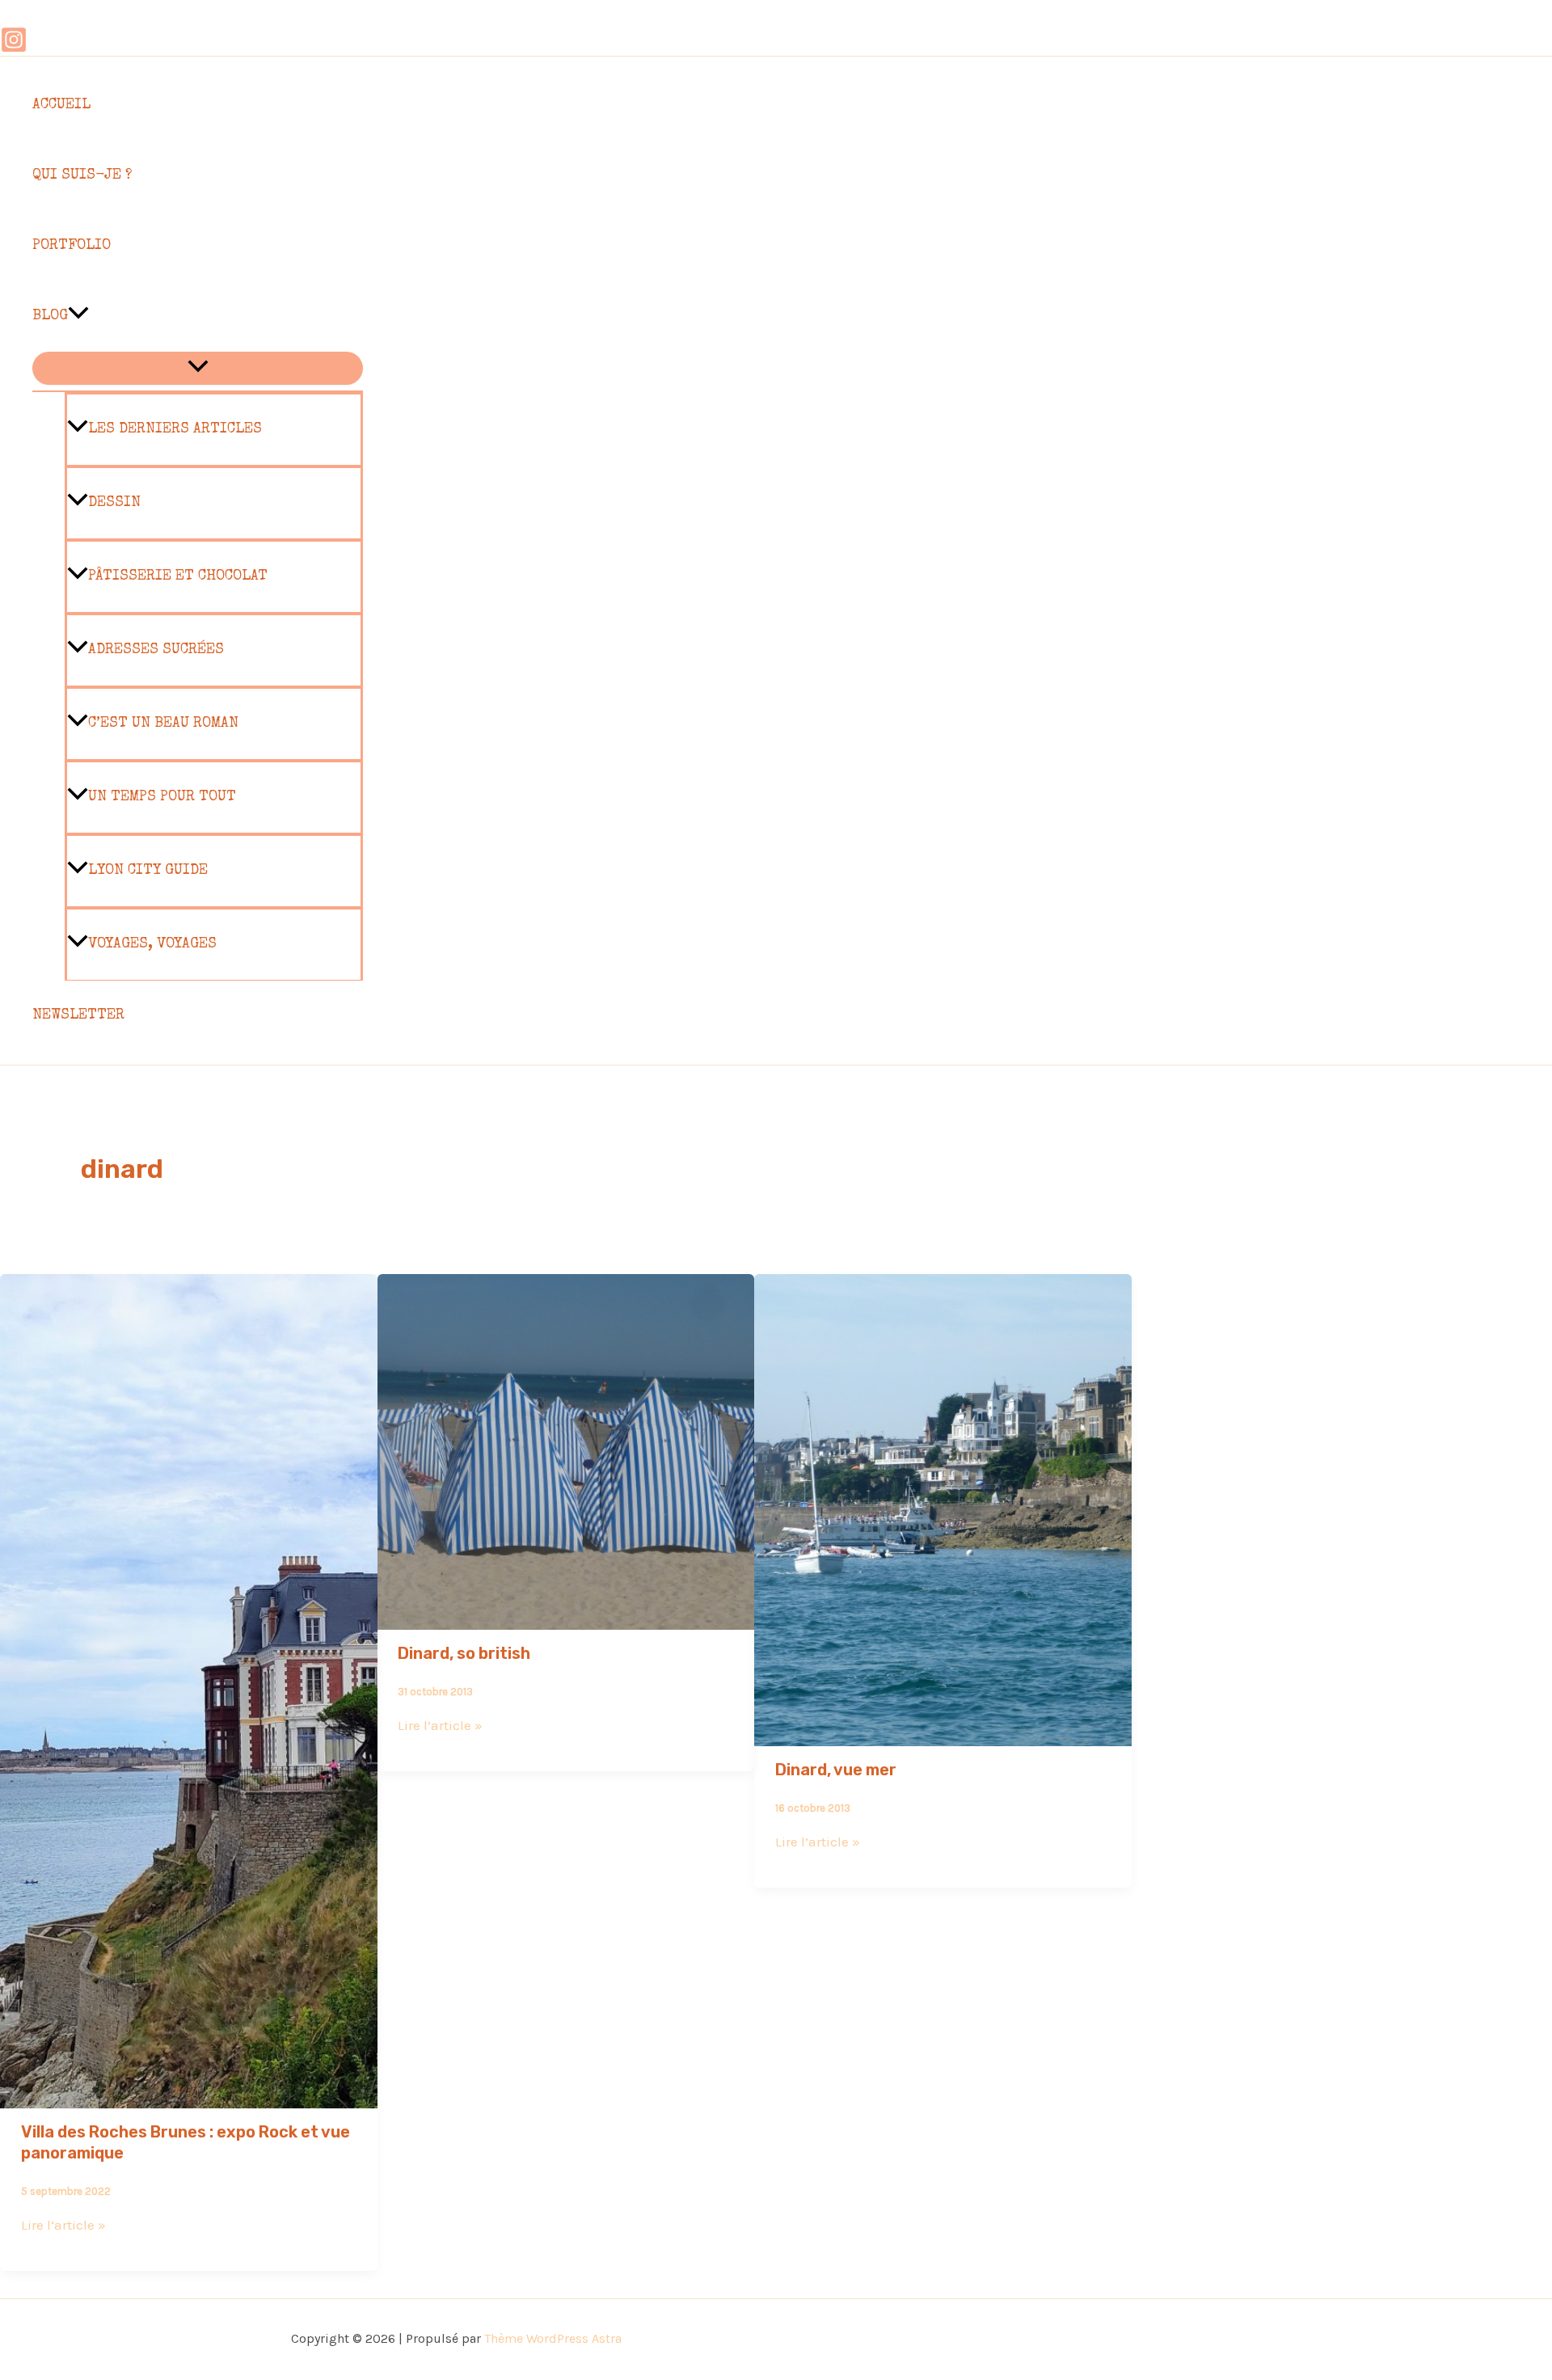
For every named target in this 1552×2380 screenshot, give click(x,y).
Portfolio (72, 246)
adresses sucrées (156, 650)
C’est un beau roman (163, 724)
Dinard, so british (464, 1653)
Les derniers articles (175, 429)
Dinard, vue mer (836, 1770)
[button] (78, 316)
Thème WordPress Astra (553, 2338)
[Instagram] (14, 49)
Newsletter (78, 1015)
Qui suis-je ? (82, 175)
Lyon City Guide (148, 871)
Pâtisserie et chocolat (178, 576)
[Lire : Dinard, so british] (566, 1618)
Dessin (114, 503)
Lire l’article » (63, 2225)
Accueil (61, 105)
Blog (50, 316)
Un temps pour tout (162, 797)
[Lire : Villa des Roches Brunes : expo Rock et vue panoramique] (189, 2097)
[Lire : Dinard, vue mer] (943, 1735)
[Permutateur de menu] (198, 368)
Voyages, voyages (152, 944)
